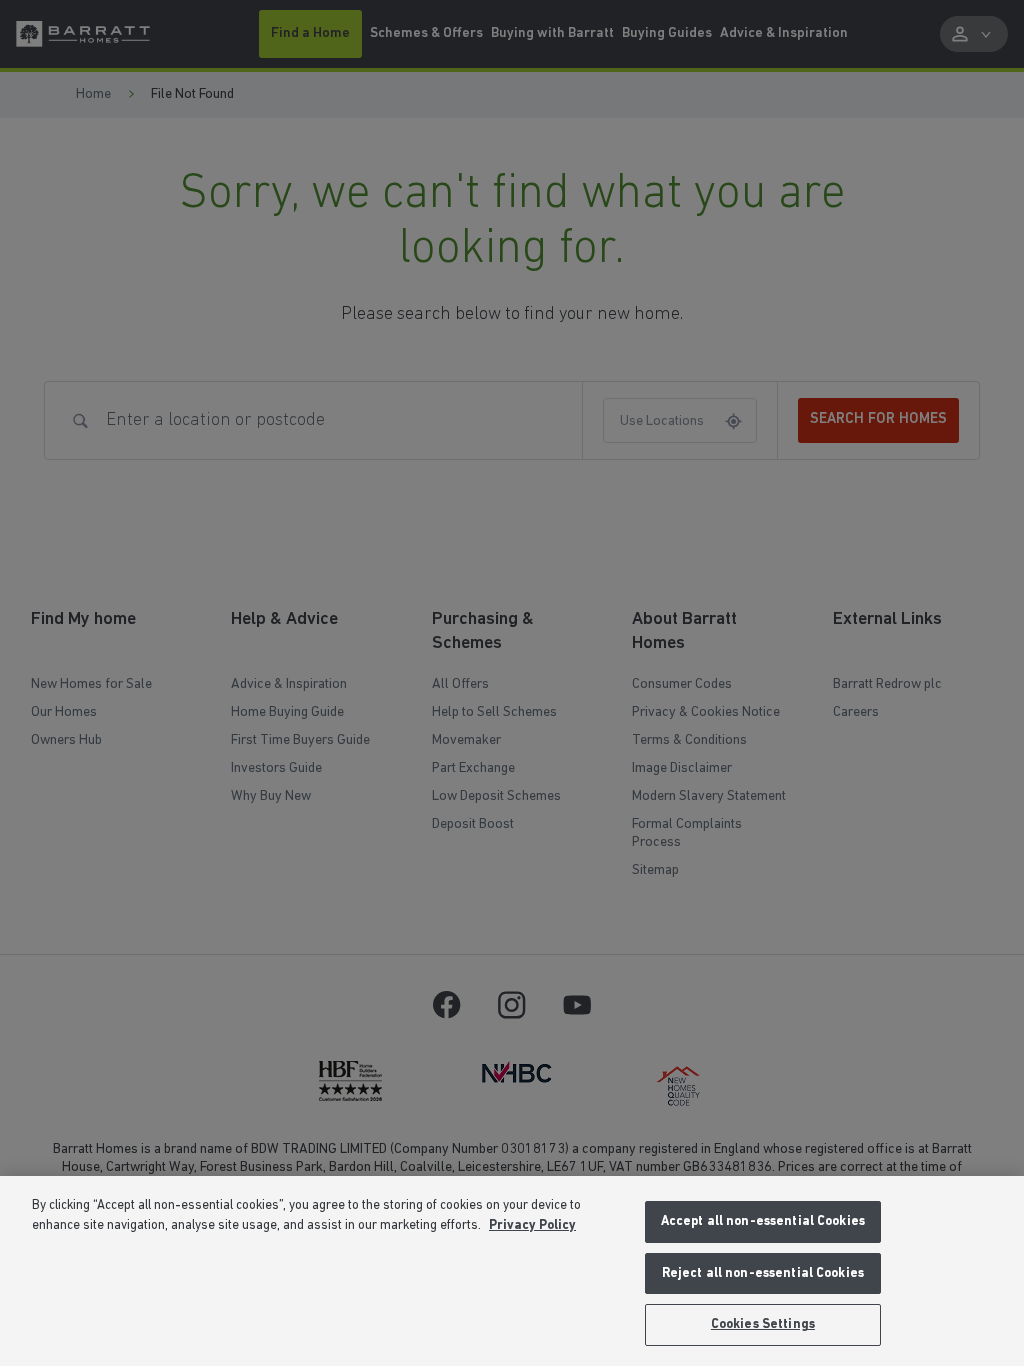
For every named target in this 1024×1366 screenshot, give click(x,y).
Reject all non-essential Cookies (763, 1273)
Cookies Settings (763, 1324)
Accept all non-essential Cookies (763, 1221)
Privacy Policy (532, 1225)
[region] (512, 1271)
